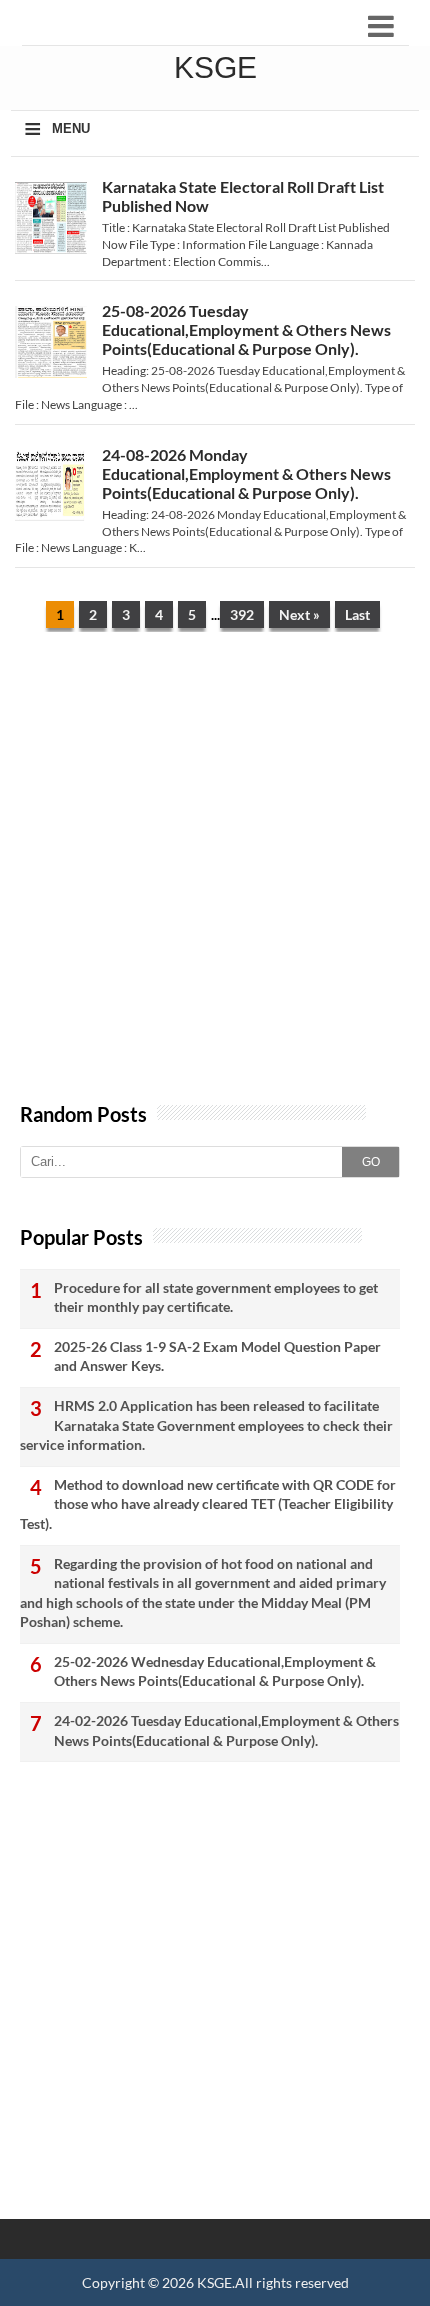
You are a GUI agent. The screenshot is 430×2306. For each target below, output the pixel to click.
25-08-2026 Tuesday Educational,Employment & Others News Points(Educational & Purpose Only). (246, 329)
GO (371, 1162)
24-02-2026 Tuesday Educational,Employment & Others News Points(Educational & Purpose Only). (226, 1730)
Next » (299, 614)
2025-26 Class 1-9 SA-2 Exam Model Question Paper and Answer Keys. (217, 1356)
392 (242, 614)
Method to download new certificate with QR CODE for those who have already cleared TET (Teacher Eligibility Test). (208, 1504)
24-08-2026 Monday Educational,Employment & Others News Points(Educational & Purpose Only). (246, 473)
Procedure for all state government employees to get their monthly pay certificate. (216, 1297)
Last (357, 614)
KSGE (214, 2282)
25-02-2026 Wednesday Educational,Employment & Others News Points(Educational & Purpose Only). (215, 1671)
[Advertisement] (215, 877)
